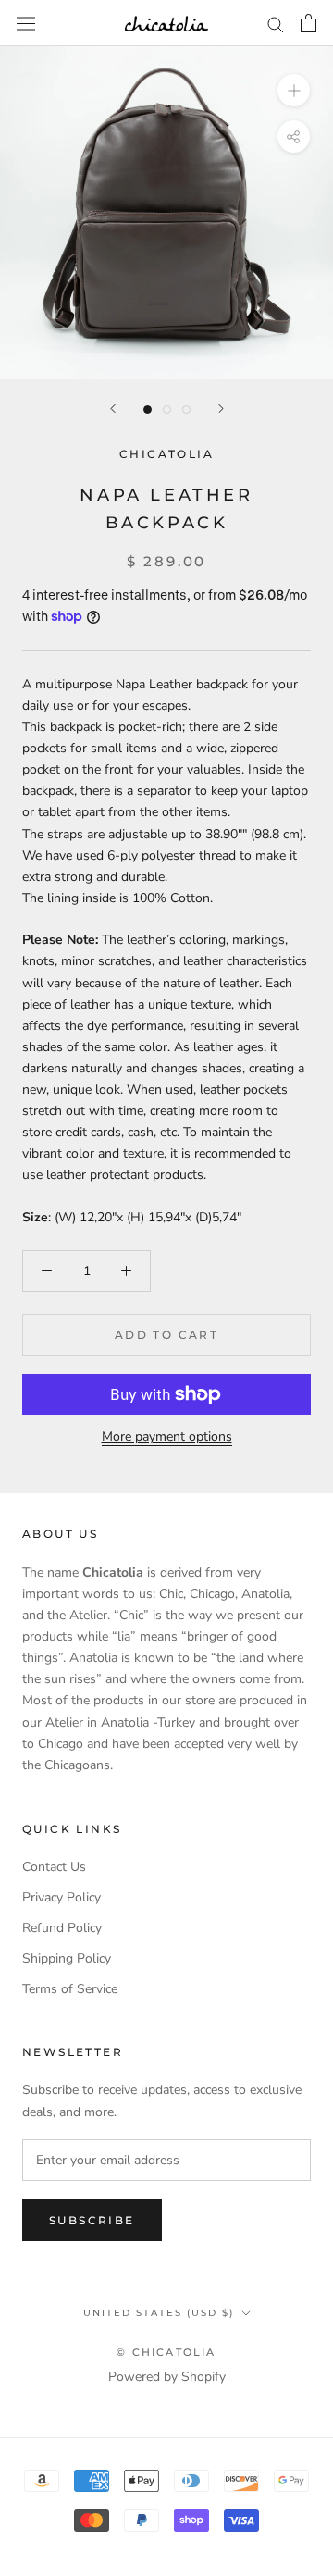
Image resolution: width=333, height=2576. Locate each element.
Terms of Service (70, 1989)
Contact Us (54, 1867)
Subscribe (92, 2220)
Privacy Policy (62, 1897)
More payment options (167, 1437)
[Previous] (113, 409)
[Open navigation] (26, 23)
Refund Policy (62, 1928)
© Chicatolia (166, 2352)
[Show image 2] (167, 409)
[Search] (276, 24)
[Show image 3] (186, 409)
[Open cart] (308, 23)
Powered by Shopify (167, 2377)
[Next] (221, 409)
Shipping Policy (67, 1958)
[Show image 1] (148, 409)
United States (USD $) (159, 2313)
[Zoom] (294, 90)
